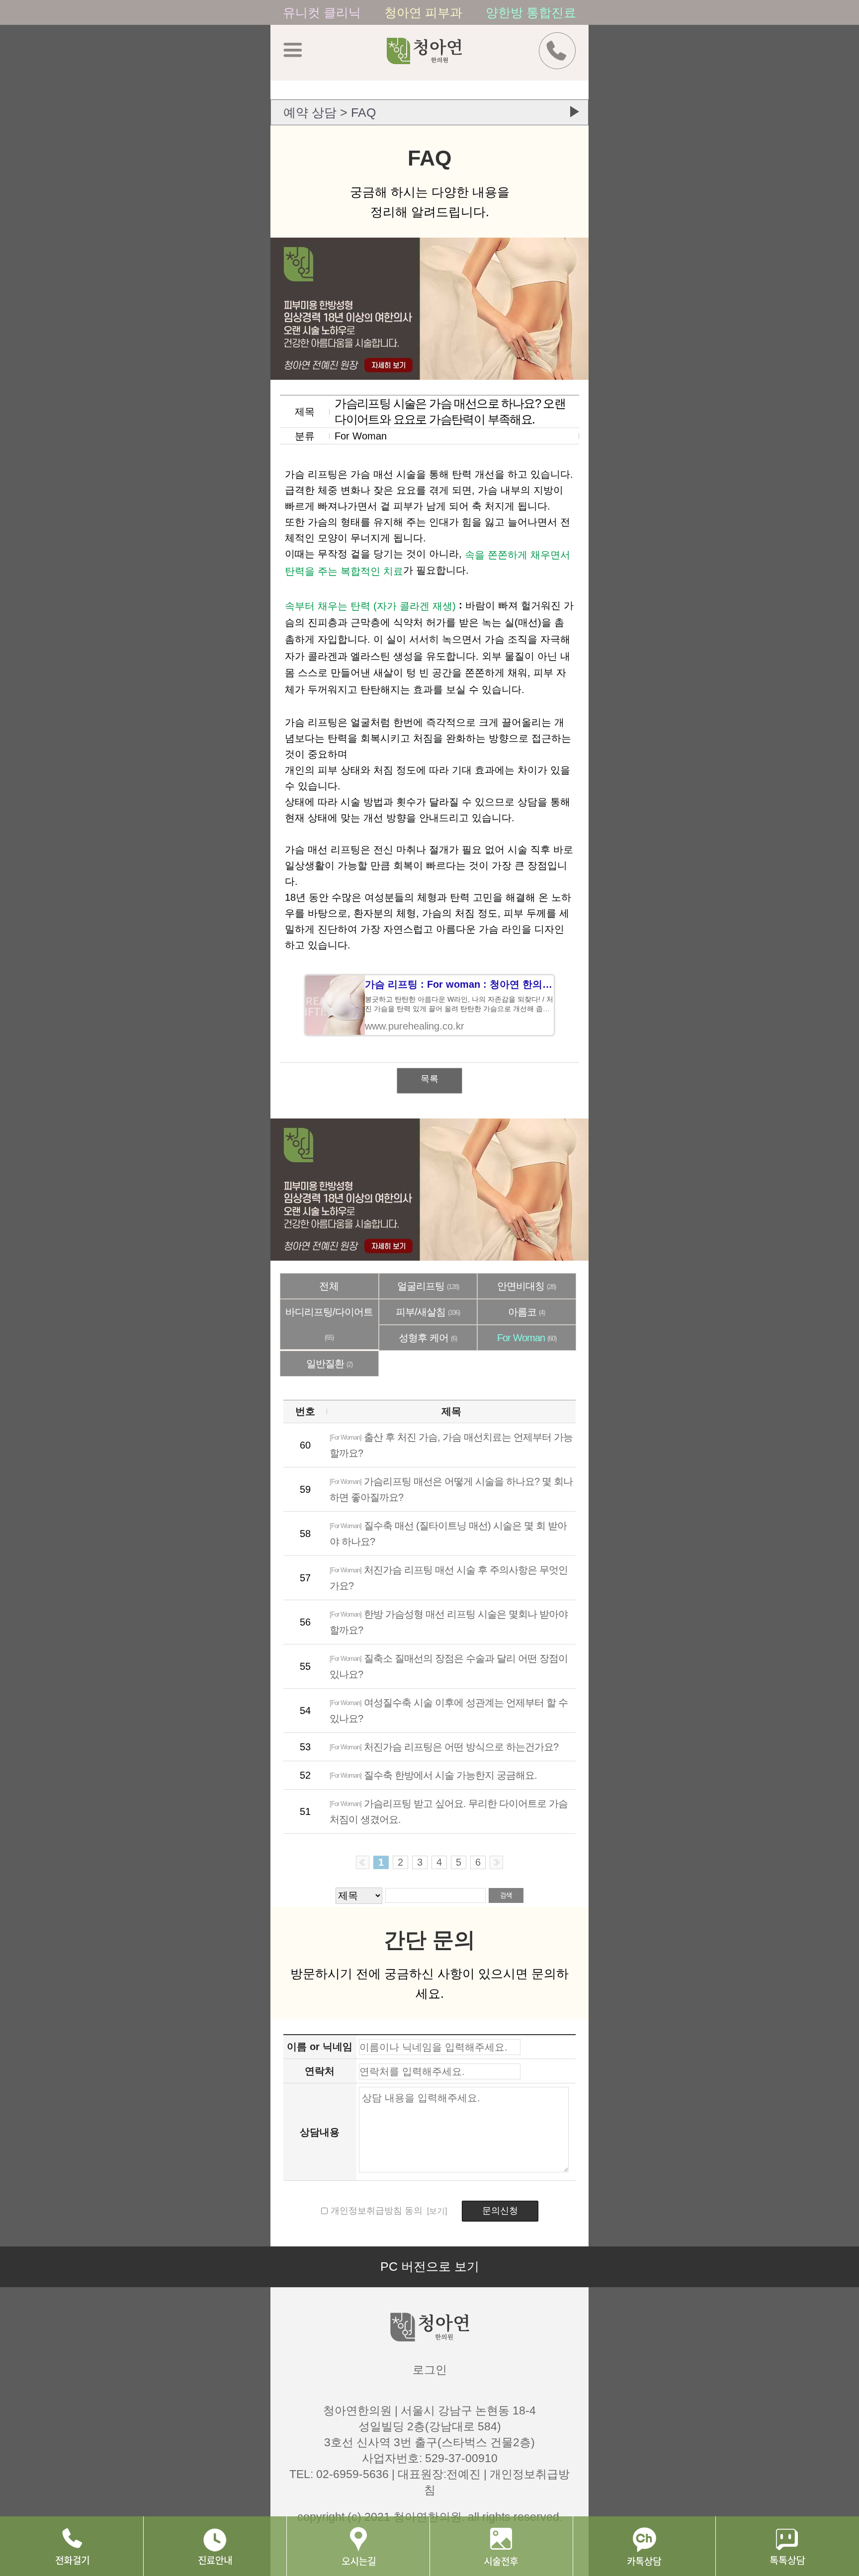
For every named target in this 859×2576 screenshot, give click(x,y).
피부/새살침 (428, 1312)
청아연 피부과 (425, 12)
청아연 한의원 (437, 58)
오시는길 (358, 2546)
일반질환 (329, 1364)
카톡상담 (644, 2546)
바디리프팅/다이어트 (329, 1324)
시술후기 (501, 2546)
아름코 (526, 1312)
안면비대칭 (526, 1286)
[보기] (436, 2211)
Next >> (496, 1862)
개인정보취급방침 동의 (377, 2211)
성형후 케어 (428, 1338)
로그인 (430, 2370)
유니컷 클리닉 (324, 12)
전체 (329, 1286)
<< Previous (363, 1862)
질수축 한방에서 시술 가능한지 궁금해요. (433, 1775)
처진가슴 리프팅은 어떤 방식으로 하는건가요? (444, 1747)
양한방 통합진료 (531, 12)
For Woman (527, 1338)
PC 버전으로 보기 (430, 2266)
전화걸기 (72, 2546)
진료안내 (215, 2546)
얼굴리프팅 (428, 1286)
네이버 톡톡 (787, 2546)
